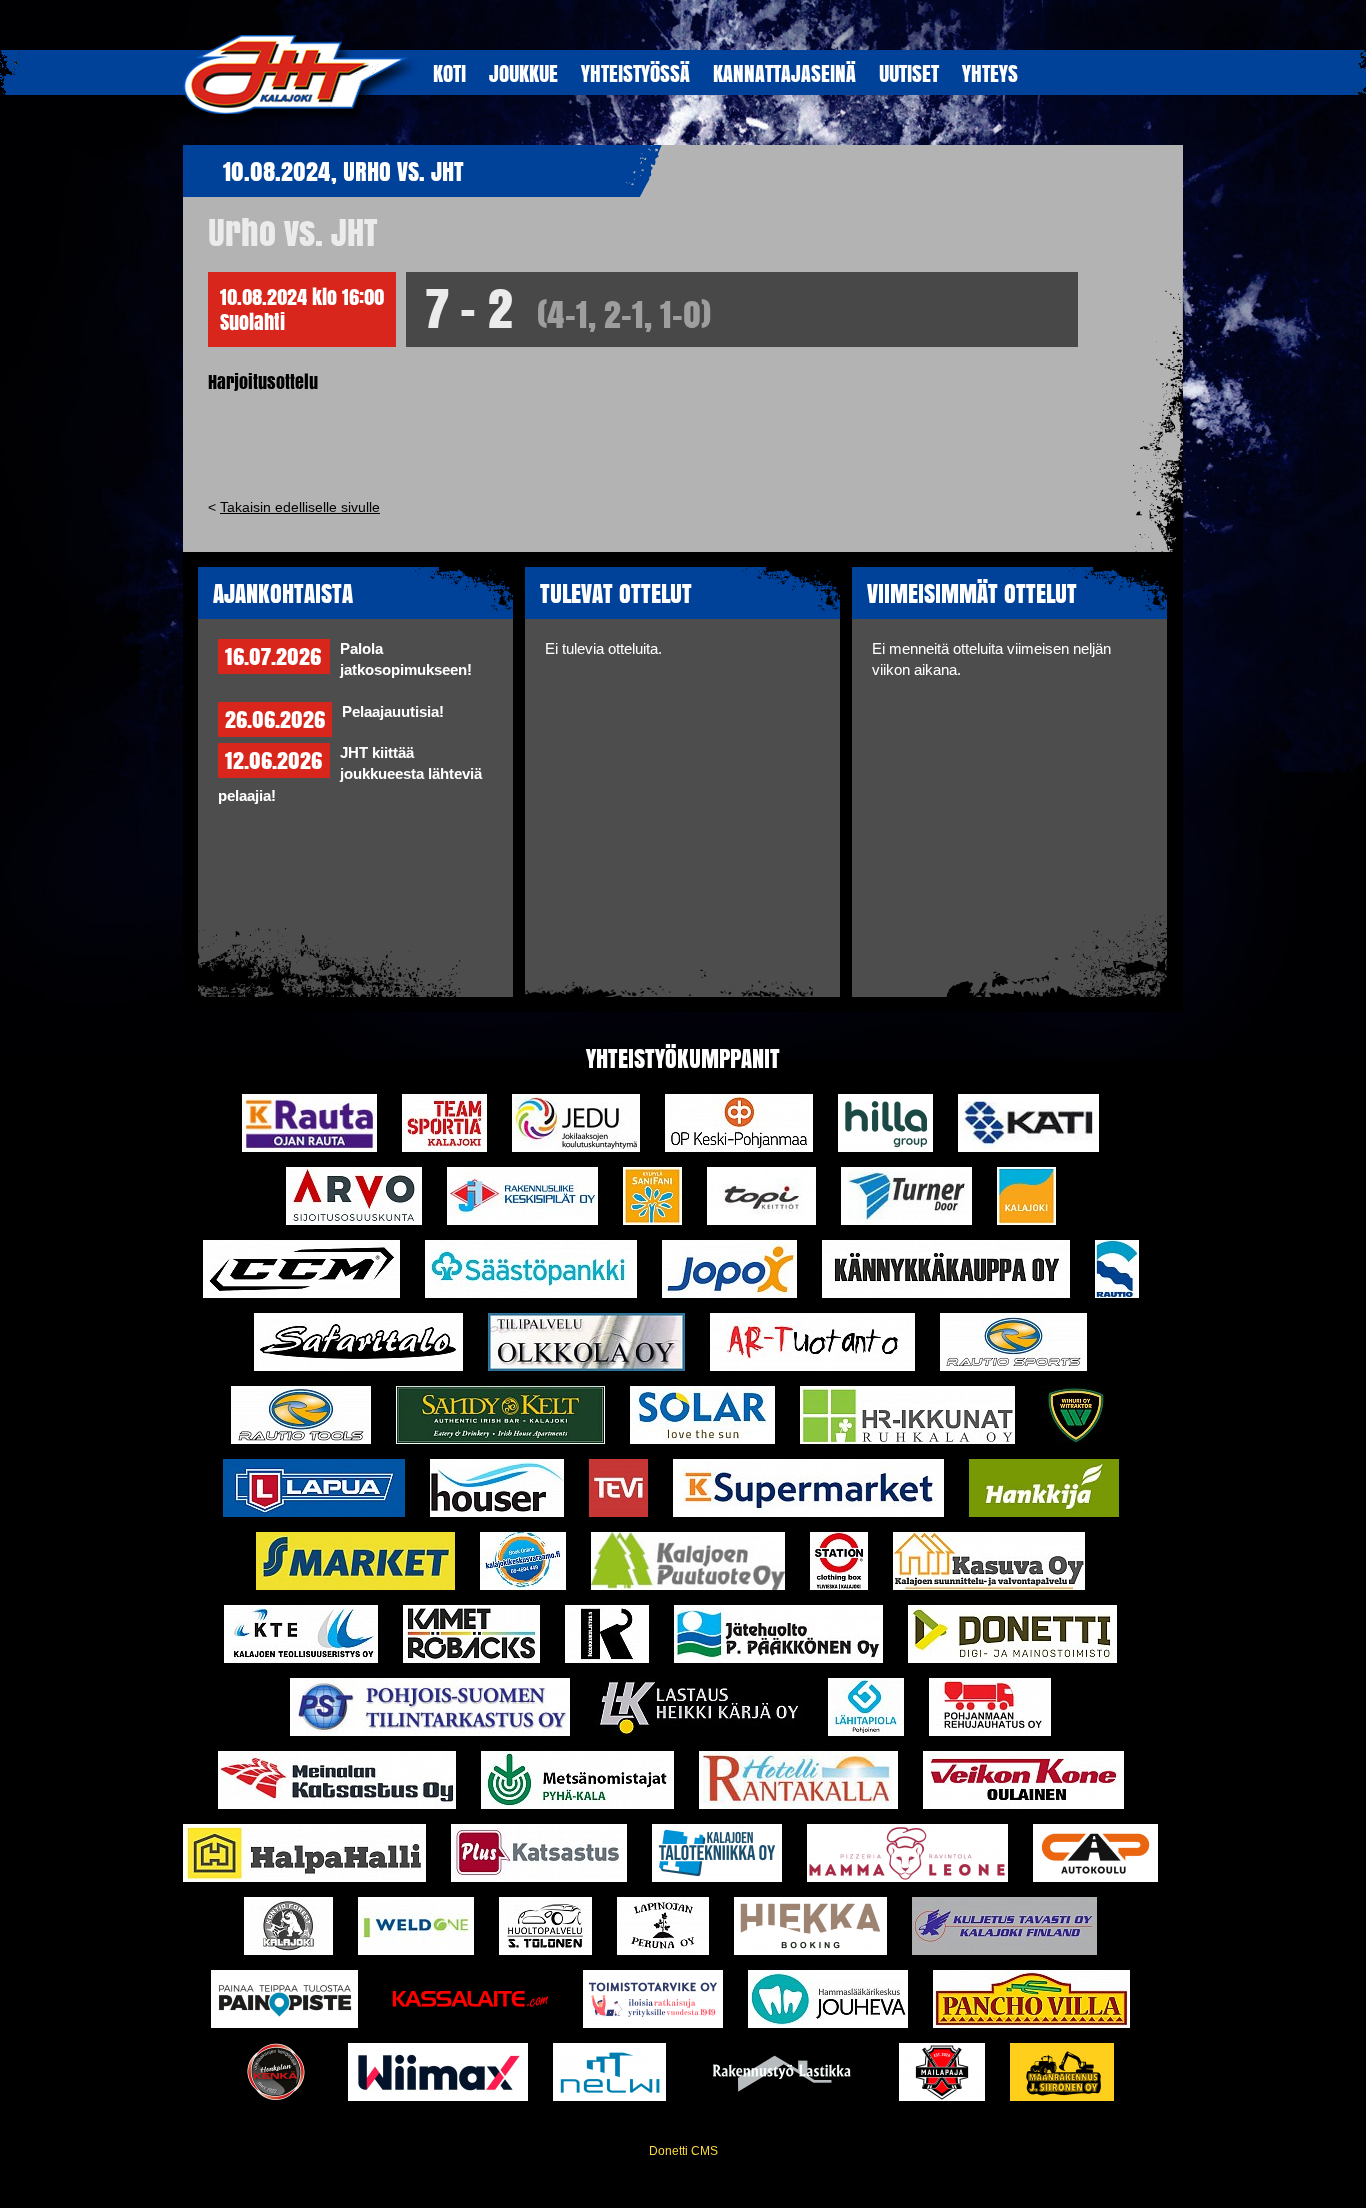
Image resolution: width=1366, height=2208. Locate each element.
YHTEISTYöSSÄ (635, 73)
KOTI (449, 73)
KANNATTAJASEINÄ (784, 73)
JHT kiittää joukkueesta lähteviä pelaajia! (350, 774)
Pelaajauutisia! (393, 712)
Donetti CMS (683, 2151)
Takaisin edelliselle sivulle (300, 507)
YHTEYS (990, 73)
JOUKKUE (523, 73)
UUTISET (909, 73)
